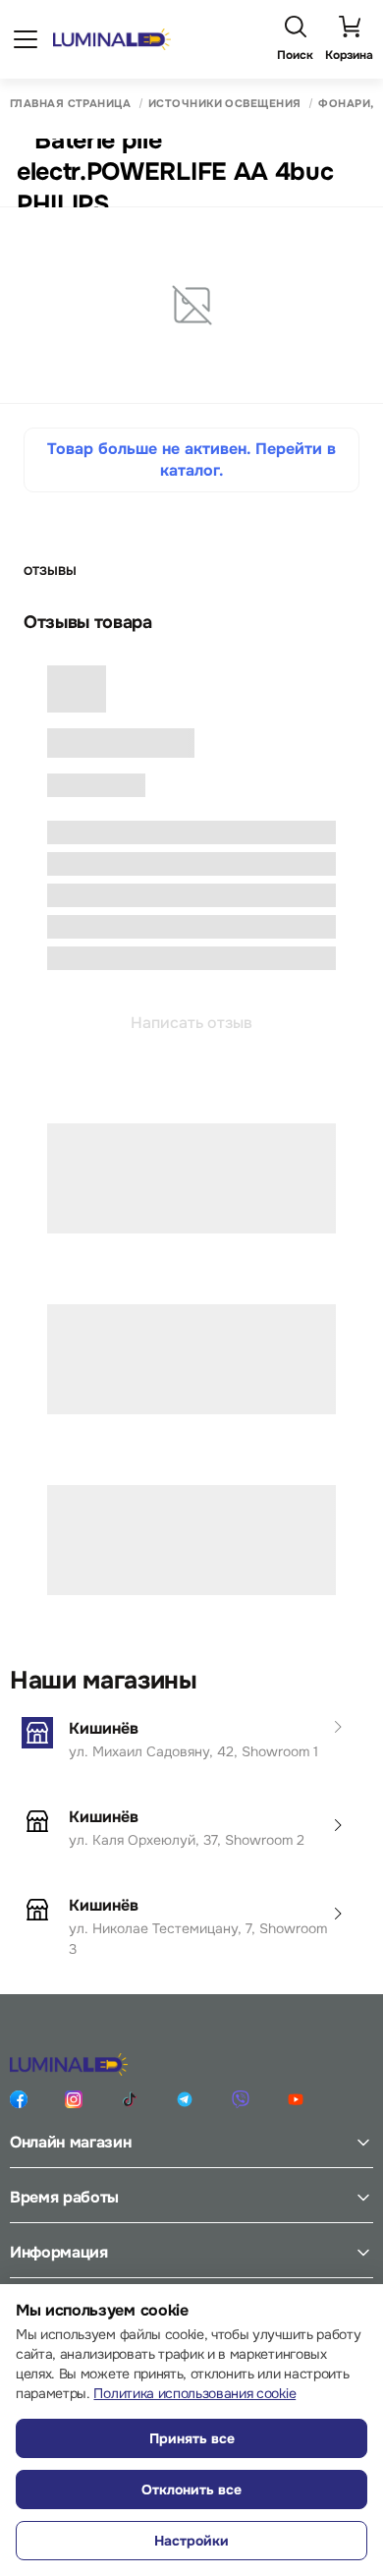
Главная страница (70, 104)
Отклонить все (191, 2490)
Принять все (192, 2438)
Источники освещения (224, 104)
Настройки (191, 2541)
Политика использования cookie (194, 2393)
